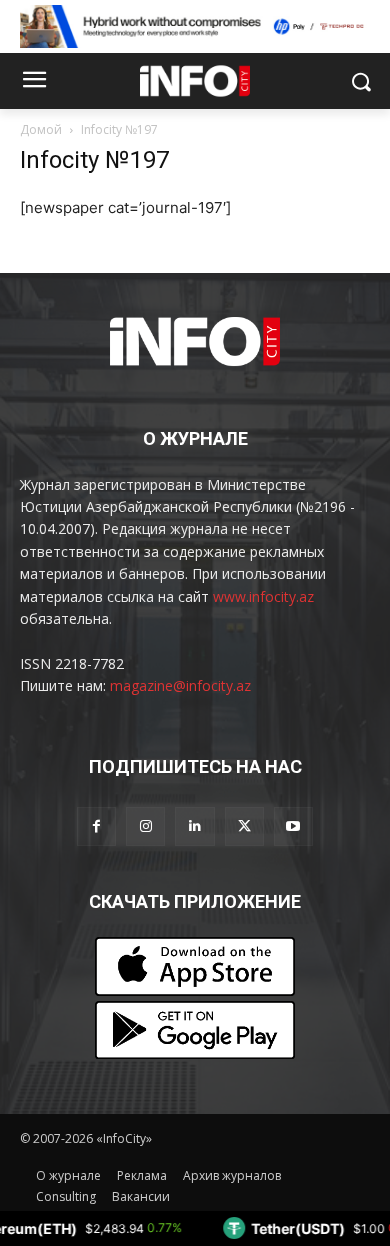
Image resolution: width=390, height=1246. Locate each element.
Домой (41, 129)
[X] (244, 826)
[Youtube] (293, 826)
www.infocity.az (263, 596)
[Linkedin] (194, 826)
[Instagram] (145, 826)
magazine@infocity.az (180, 685)
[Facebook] (96, 826)
